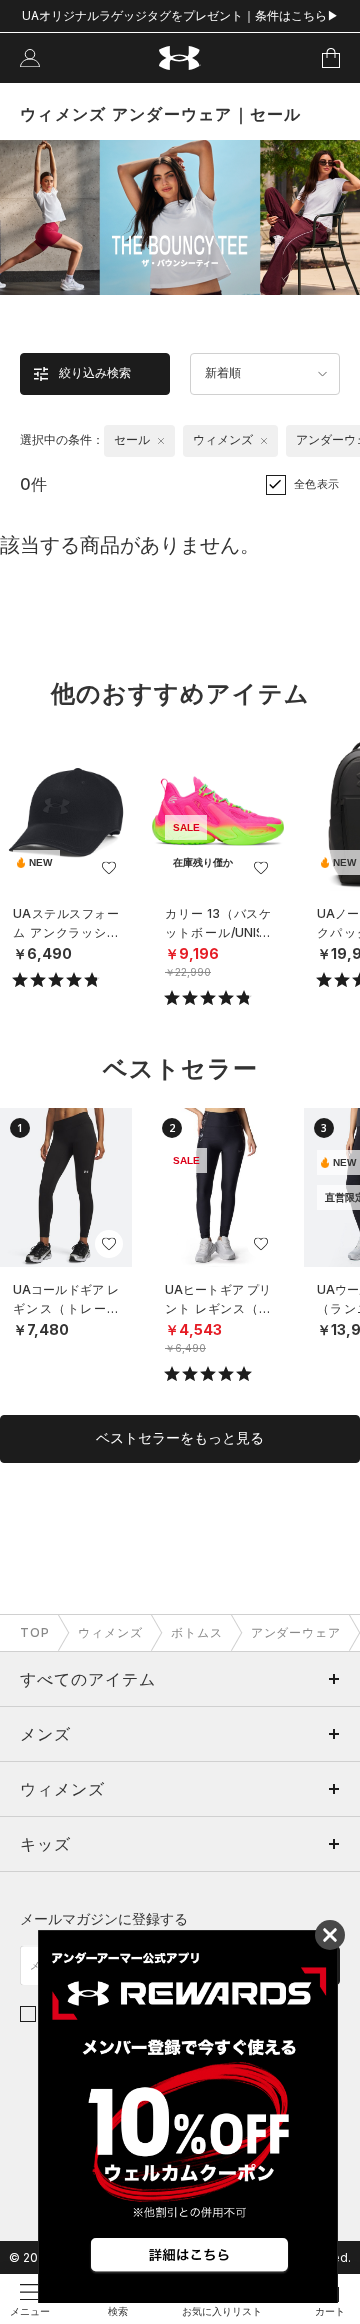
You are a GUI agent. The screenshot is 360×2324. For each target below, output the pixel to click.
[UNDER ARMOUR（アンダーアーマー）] (180, 58)
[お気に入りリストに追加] (109, 868)
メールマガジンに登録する (104, 1918)
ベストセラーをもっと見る (180, 1438)
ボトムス (197, 1632)
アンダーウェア (296, 1632)
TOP (35, 1632)
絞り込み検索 (95, 373)
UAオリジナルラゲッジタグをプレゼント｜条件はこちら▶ (180, 15)
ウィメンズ (110, 1632)
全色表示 (317, 484)
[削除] (161, 441)
